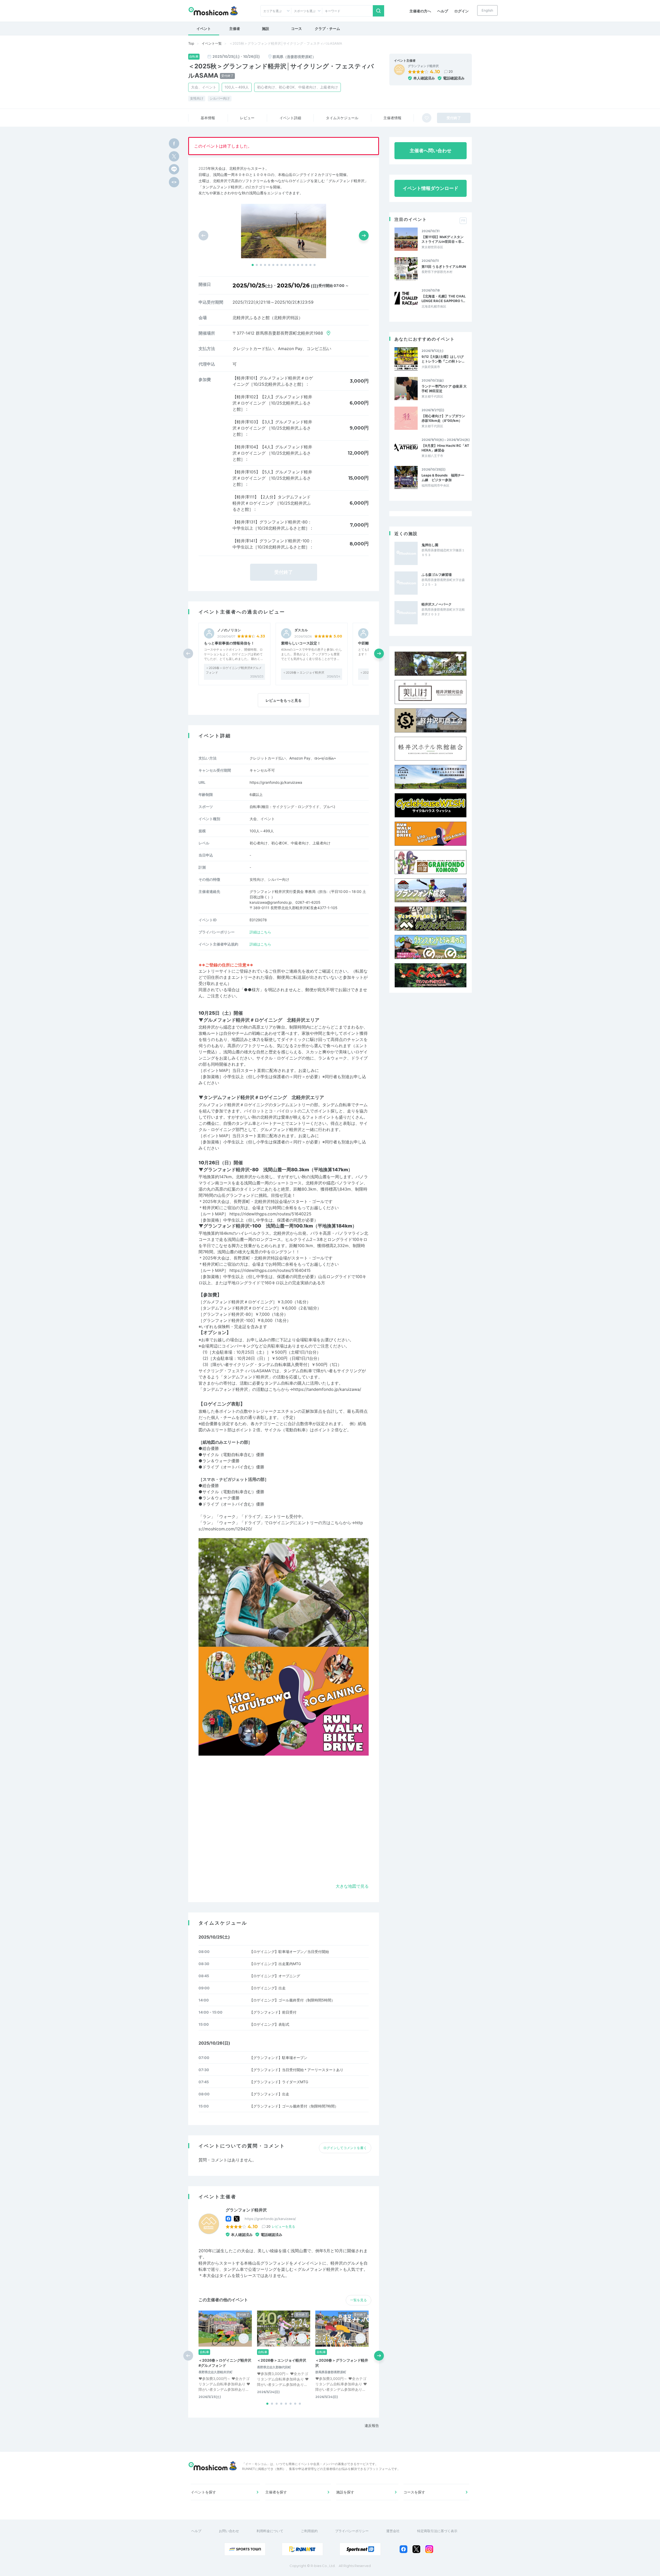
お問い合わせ (229, 2531)
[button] (253, 265)
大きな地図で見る (352, 1886)
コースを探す (414, 2492)
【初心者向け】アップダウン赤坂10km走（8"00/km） (443, 418)
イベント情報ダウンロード (431, 188)
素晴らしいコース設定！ (301, 643)
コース (296, 29)
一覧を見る (358, 2300)
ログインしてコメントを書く (345, 2148)
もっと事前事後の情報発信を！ (229, 643)
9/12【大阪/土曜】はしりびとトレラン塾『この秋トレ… (443, 359)
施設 (266, 29)
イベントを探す (203, 2492)
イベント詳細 (290, 118)
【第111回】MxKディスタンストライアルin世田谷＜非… (443, 239)
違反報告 (372, 2425)
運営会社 (393, 2531)
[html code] (174, 182)
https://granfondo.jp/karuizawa (276, 782)
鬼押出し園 (430, 545)
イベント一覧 (212, 43)
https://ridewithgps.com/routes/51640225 (270, 1214)
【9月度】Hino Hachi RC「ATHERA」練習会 (445, 448)
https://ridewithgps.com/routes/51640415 (270, 1270)
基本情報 (208, 118)
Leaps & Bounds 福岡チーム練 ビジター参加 (443, 478)
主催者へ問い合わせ (431, 151)
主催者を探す (276, 2492)
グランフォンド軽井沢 (423, 66)
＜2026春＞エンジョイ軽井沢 (304, 672)
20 (451, 71)
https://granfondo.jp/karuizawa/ (270, 2219)
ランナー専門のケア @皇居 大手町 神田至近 (444, 389)
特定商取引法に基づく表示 (437, 2531)
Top (191, 43)
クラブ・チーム (327, 29)
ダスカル (301, 630)
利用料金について (270, 2531)
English (487, 10)
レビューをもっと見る (284, 700)
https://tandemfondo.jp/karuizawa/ (327, 1389)
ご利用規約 (309, 2531)
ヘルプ (443, 11)
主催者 (235, 29)
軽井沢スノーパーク (437, 604)
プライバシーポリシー (352, 2531)
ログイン (461, 11)
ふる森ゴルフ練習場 (437, 575)
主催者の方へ (420, 11)
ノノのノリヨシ (229, 630)
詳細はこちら (260, 932)
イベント (204, 29)
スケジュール (342, 118)
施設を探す (345, 2492)
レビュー (247, 118)
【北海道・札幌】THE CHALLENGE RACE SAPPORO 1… (444, 298)
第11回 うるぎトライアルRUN (444, 267)
